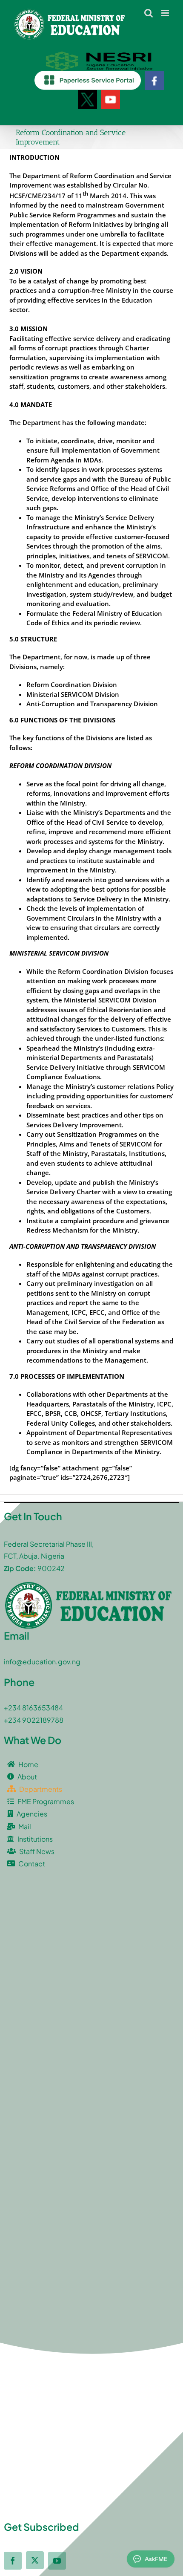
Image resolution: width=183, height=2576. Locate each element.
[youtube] (57, 2561)
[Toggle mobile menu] (166, 13)
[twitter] (35, 2560)
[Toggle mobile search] (149, 13)
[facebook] (13, 2561)
